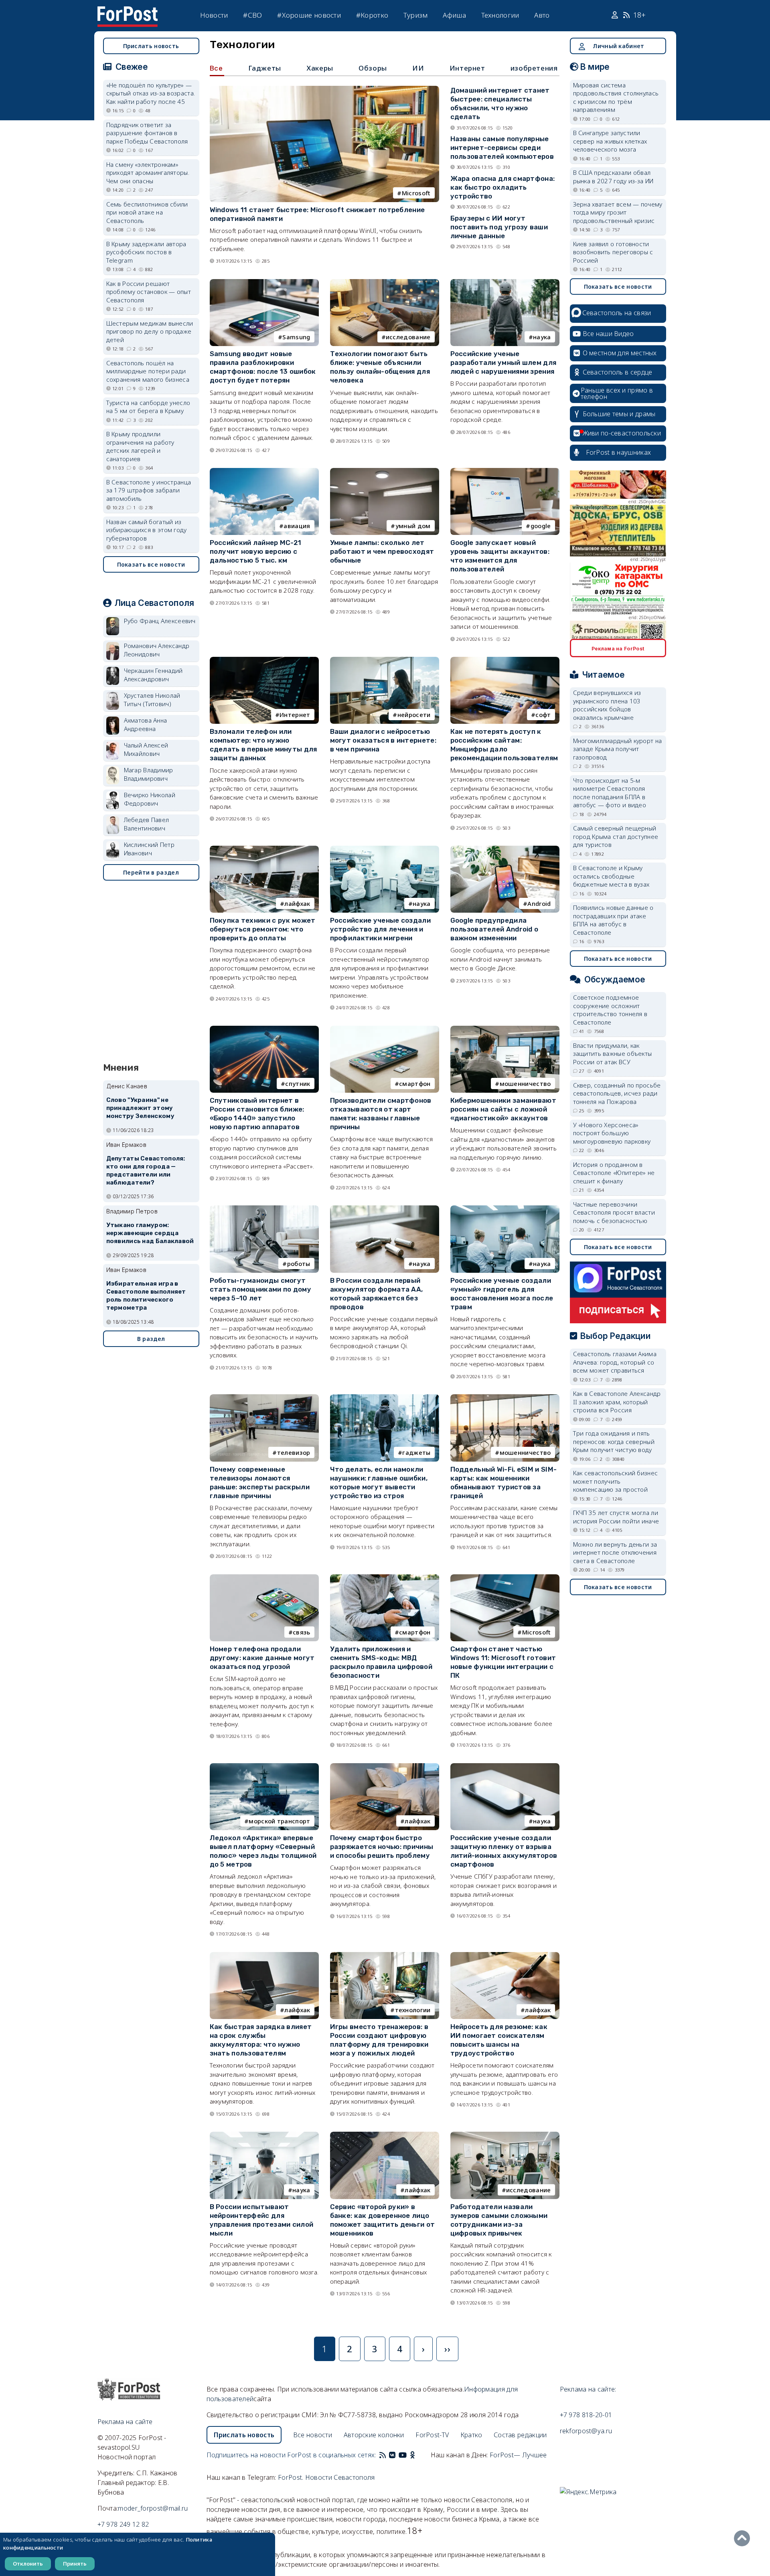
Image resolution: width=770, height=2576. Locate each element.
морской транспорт (279, 1821)
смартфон (415, 1083)
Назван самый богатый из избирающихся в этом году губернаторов (147, 530)
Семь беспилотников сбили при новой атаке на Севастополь (147, 212)
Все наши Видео (608, 334)
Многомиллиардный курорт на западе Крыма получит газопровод (618, 749)
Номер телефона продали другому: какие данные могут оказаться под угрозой (262, 1658)
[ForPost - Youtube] (403, 2455)
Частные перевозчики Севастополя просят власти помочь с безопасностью (614, 1212)
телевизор (294, 1452)
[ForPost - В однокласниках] (412, 2455)
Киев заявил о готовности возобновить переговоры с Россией (613, 252)
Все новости (313, 2435)
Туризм (416, 15)
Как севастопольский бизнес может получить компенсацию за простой (616, 1481)
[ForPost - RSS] (383, 2455)
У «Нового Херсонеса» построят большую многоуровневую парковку (612, 1133)
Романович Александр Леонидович (157, 650)
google (541, 526)
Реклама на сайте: (588, 2389)
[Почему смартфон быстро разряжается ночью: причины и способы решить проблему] (385, 1767)
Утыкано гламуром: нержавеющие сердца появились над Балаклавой (150, 1233)
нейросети (414, 715)
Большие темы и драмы (619, 414)
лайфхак (297, 903)
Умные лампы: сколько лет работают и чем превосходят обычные (382, 551)
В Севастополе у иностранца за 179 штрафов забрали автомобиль (149, 490)
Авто (542, 15)
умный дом (413, 526)
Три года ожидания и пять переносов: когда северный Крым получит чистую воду (614, 1441)
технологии (413, 2010)
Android (539, 903)
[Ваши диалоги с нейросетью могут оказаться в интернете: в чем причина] (385, 660)
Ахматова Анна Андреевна (146, 724)
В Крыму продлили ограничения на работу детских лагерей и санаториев (140, 446)
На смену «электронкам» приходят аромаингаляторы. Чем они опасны (148, 173)
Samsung (296, 337)
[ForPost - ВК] (392, 2455)
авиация (297, 526)
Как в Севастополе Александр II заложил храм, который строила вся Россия (617, 1402)
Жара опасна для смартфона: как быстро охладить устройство (503, 187)
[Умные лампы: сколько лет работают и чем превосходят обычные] (385, 472)
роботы (299, 1264)
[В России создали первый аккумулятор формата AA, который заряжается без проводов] (385, 1209)
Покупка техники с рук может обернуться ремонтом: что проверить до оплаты (263, 929)
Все (216, 68)
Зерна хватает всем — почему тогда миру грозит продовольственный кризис (618, 212)
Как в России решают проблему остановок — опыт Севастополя (149, 292)
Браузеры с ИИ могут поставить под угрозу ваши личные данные (499, 227)
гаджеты (416, 1452)
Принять (75, 2564)
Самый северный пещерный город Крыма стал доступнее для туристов (616, 836)
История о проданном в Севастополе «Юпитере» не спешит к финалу (614, 1173)
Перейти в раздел (151, 872)
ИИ (418, 68)
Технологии (500, 15)
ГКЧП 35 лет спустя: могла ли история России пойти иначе (616, 1517)
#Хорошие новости (309, 15)
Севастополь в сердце (618, 372)
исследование (408, 337)
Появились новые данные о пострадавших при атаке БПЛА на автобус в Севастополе (613, 920)
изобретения (534, 68)
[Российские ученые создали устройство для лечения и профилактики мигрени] (385, 849)
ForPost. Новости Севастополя (326, 2477)
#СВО (252, 15)
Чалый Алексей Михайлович (146, 749)
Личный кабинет (618, 46)
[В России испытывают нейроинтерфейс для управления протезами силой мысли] (264, 2135)
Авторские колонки (374, 2435)
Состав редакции (520, 2435)
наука (542, 337)
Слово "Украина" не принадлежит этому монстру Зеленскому (140, 1108)
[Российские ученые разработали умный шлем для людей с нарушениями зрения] (505, 283)
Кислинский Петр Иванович (149, 849)
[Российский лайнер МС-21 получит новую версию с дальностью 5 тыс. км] (264, 472)
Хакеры (320, 68)
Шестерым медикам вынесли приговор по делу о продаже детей (150, 331)
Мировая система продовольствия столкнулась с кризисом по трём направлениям (616, 97)
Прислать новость (151, 46)
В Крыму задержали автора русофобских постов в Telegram (146, 252)
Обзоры (373, 68)
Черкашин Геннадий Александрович (153, 675)
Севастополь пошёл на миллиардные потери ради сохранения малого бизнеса (148, 371)
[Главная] (128, 11)
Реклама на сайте (125, 2422)
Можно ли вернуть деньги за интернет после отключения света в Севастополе (615, 1552)
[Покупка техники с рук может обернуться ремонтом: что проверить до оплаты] (264, 849)
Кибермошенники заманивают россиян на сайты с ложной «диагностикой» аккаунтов (504, 1109)
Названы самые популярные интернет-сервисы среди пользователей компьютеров (502, 148)
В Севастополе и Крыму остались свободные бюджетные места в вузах (611, 876)
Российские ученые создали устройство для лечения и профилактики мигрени (381, 929)
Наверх (744, 2538)
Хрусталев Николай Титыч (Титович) (152, 700)
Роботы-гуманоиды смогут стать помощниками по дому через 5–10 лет (261, 1289)
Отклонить (28, 2564)
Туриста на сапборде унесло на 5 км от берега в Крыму (148, 407)
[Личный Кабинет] (616, 15)
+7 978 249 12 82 (123, 2524)
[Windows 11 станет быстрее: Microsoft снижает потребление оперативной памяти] (324, 89)
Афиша (454, 15)
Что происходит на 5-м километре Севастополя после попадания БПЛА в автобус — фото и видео (610, 793)
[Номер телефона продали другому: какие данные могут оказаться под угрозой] (264, 1578)
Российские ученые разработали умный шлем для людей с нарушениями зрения (504, 363)
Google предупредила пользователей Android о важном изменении (494, 929)
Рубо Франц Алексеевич (160, 621)
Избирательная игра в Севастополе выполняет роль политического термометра (146, 1295)
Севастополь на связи (617, 313)
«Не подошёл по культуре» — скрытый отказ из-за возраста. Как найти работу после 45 (151, 93)
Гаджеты (265, 68)
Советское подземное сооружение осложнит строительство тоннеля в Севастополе (610, 1010)
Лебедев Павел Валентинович (147, 824)
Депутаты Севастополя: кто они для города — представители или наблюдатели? (146, 1170)
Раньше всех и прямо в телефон (617, 393)
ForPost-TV (432, 2435)
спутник (298, 1083)
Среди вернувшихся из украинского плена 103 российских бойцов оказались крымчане (607, 705)
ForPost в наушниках (619, 452)
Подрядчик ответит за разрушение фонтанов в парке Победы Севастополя (147, 133)
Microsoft (416, 193)
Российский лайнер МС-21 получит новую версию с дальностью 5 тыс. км (256, 551)
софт (543, 715)
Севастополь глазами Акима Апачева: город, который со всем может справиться (615, 1362)
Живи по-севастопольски (622, 433)
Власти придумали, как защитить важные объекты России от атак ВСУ (613, 1054)
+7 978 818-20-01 (586, 2415)
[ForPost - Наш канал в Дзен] (418, 2455)
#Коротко (372, 15)
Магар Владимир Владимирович (149, 774)
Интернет (467, 68)
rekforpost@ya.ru (586, 2431)
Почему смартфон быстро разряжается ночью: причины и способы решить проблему (382, 1847)
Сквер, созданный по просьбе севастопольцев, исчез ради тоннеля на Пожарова (617, 1093)
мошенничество (525, 1083)
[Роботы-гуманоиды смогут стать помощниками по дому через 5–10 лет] (264, 1209)
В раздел (151, 1339)
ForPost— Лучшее (518, 2455)
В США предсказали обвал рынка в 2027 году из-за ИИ (613, 177)
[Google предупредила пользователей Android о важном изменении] (505, 849)
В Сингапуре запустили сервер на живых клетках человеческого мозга (610, 141)
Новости (214, 15)
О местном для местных (620, 353)
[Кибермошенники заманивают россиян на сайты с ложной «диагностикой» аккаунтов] (505, 1029)
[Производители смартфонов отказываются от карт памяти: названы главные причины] (385, 1029)
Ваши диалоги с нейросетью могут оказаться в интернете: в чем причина (383, 740)
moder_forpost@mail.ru (153, 2508)
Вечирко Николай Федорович (150, 799)
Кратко (471, 2435)
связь (302, 1632)
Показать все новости (151, 564)
